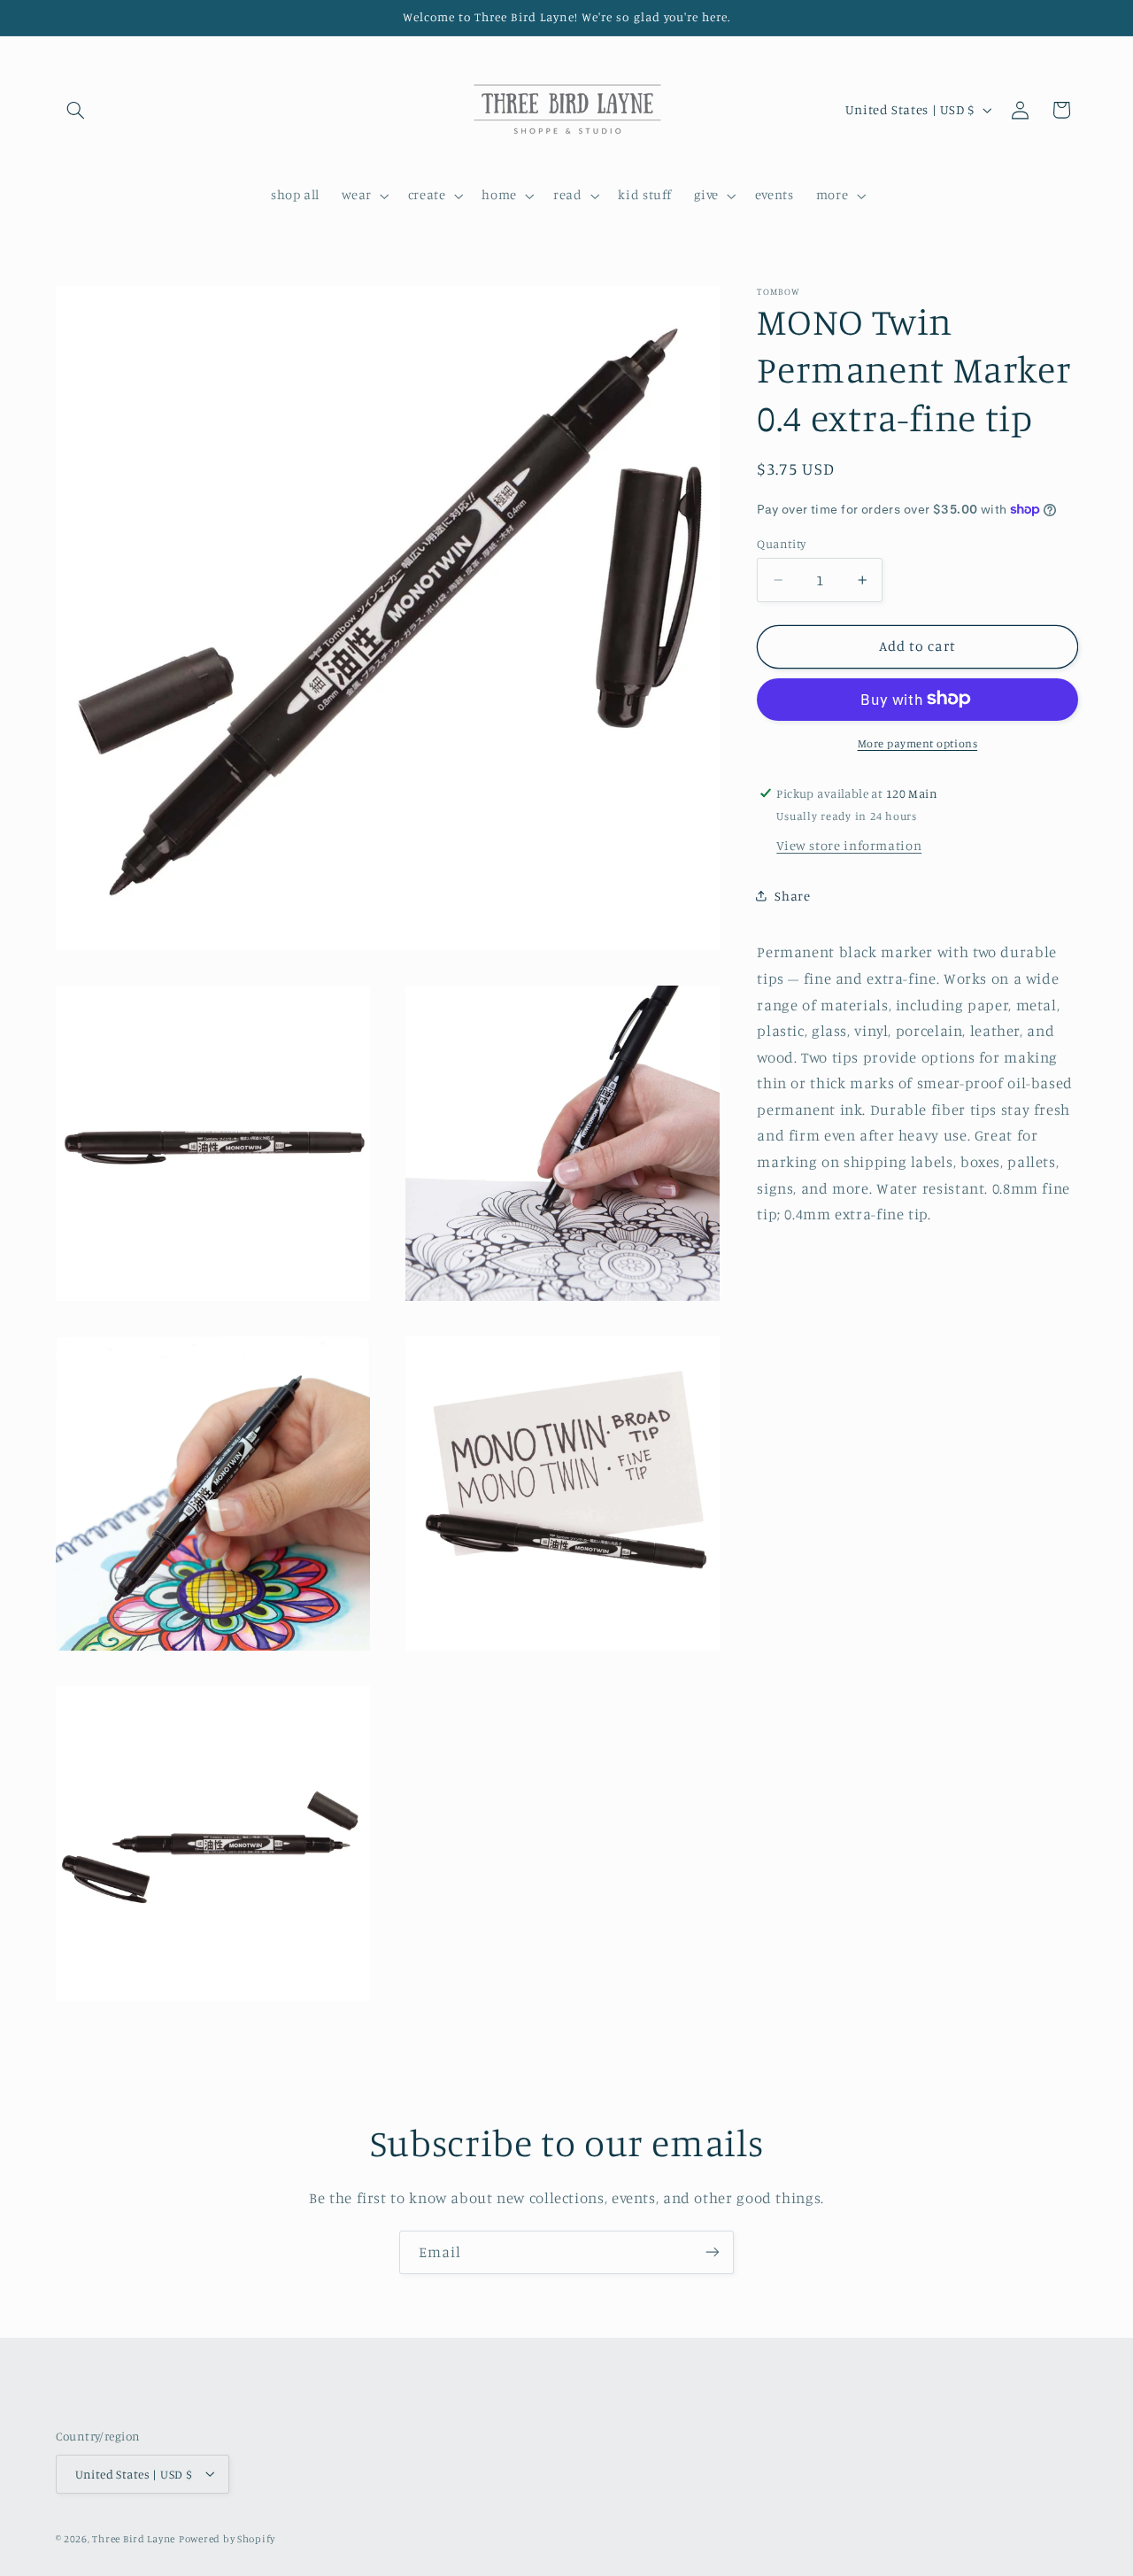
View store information (849, 844)
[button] (76, 110)
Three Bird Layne (134, 2538)
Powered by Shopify (227, 2538)
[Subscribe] (713, 2252)
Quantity (781, 544)
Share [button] (792, 896)
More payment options (918, 743)
